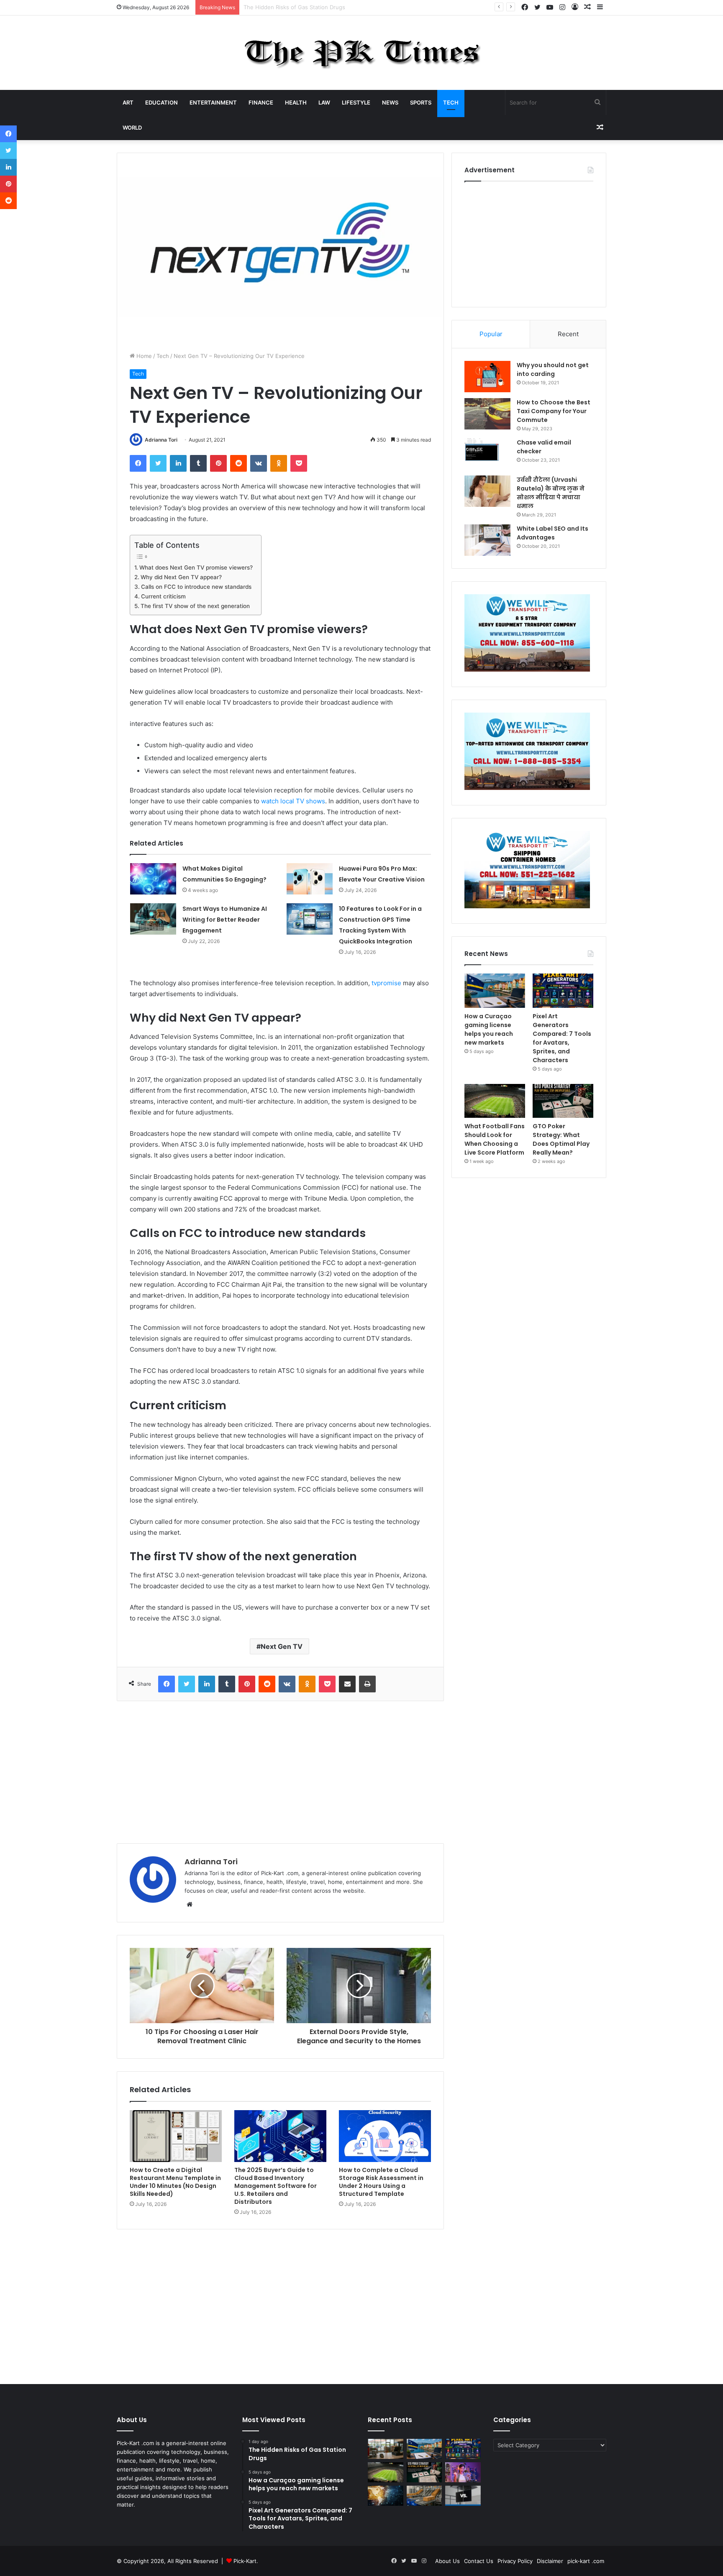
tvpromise (386, 983)
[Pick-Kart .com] (362, 53)
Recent (568, 334)
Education (162, 102)
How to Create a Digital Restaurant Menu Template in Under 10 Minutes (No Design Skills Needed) (175, 2182)
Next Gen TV (282, 1646)
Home (143, 356)
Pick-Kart (245, 2561)
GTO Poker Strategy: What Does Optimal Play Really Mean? (561, 1139)
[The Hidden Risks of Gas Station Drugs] (386, 2449)
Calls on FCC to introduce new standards (196, 587)
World (132, 128)
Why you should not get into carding (553, 369)
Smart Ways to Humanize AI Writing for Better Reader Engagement (225, 920)
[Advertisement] (280, 1772)
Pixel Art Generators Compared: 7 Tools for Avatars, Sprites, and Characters (562, 1038)
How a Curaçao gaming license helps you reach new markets (323, 7)
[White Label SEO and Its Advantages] (487, 540)
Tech (451, 102)
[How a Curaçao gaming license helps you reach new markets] (495, 991)
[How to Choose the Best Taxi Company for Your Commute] (487, 414)
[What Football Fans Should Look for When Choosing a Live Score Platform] (495, 1101)
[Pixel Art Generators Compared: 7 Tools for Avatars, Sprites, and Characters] (563, 991)
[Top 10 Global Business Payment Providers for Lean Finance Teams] (386, 2496)
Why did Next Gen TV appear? (181, 577)
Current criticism (163, 596)
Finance (261, 102)
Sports (421, 102)
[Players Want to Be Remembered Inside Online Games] (463, 2472)
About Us (447, 2561)
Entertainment (213, 102)
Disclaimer (550, 2561)
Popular (491, 334)
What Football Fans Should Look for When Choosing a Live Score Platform (495, 1139)
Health (296, 102)
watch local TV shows (293, 801)
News (390, 102)
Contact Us (479, 2561)
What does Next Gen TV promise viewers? (196, 567)
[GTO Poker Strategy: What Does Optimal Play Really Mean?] (563, 1101)
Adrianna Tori (161, 440)
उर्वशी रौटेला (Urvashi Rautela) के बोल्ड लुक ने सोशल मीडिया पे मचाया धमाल (551, 493)
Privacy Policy (515, 2561)
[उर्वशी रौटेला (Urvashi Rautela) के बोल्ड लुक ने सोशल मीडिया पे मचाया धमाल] (487, 491)
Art (128, 102)
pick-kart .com (586, 2561)
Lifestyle (356, 102)
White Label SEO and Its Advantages (553, 533)
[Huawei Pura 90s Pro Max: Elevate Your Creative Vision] (310, 879)
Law (324, 102)
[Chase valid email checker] (487, 454)
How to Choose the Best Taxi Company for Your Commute (554, 411)
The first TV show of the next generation (195, 606)
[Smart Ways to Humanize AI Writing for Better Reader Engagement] (153, 919)
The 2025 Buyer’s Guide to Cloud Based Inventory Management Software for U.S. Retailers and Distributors (276, 2186)
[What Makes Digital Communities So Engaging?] (153, 879)
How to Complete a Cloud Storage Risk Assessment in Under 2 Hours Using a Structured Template (381, 2182)
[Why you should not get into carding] (487, 377)
